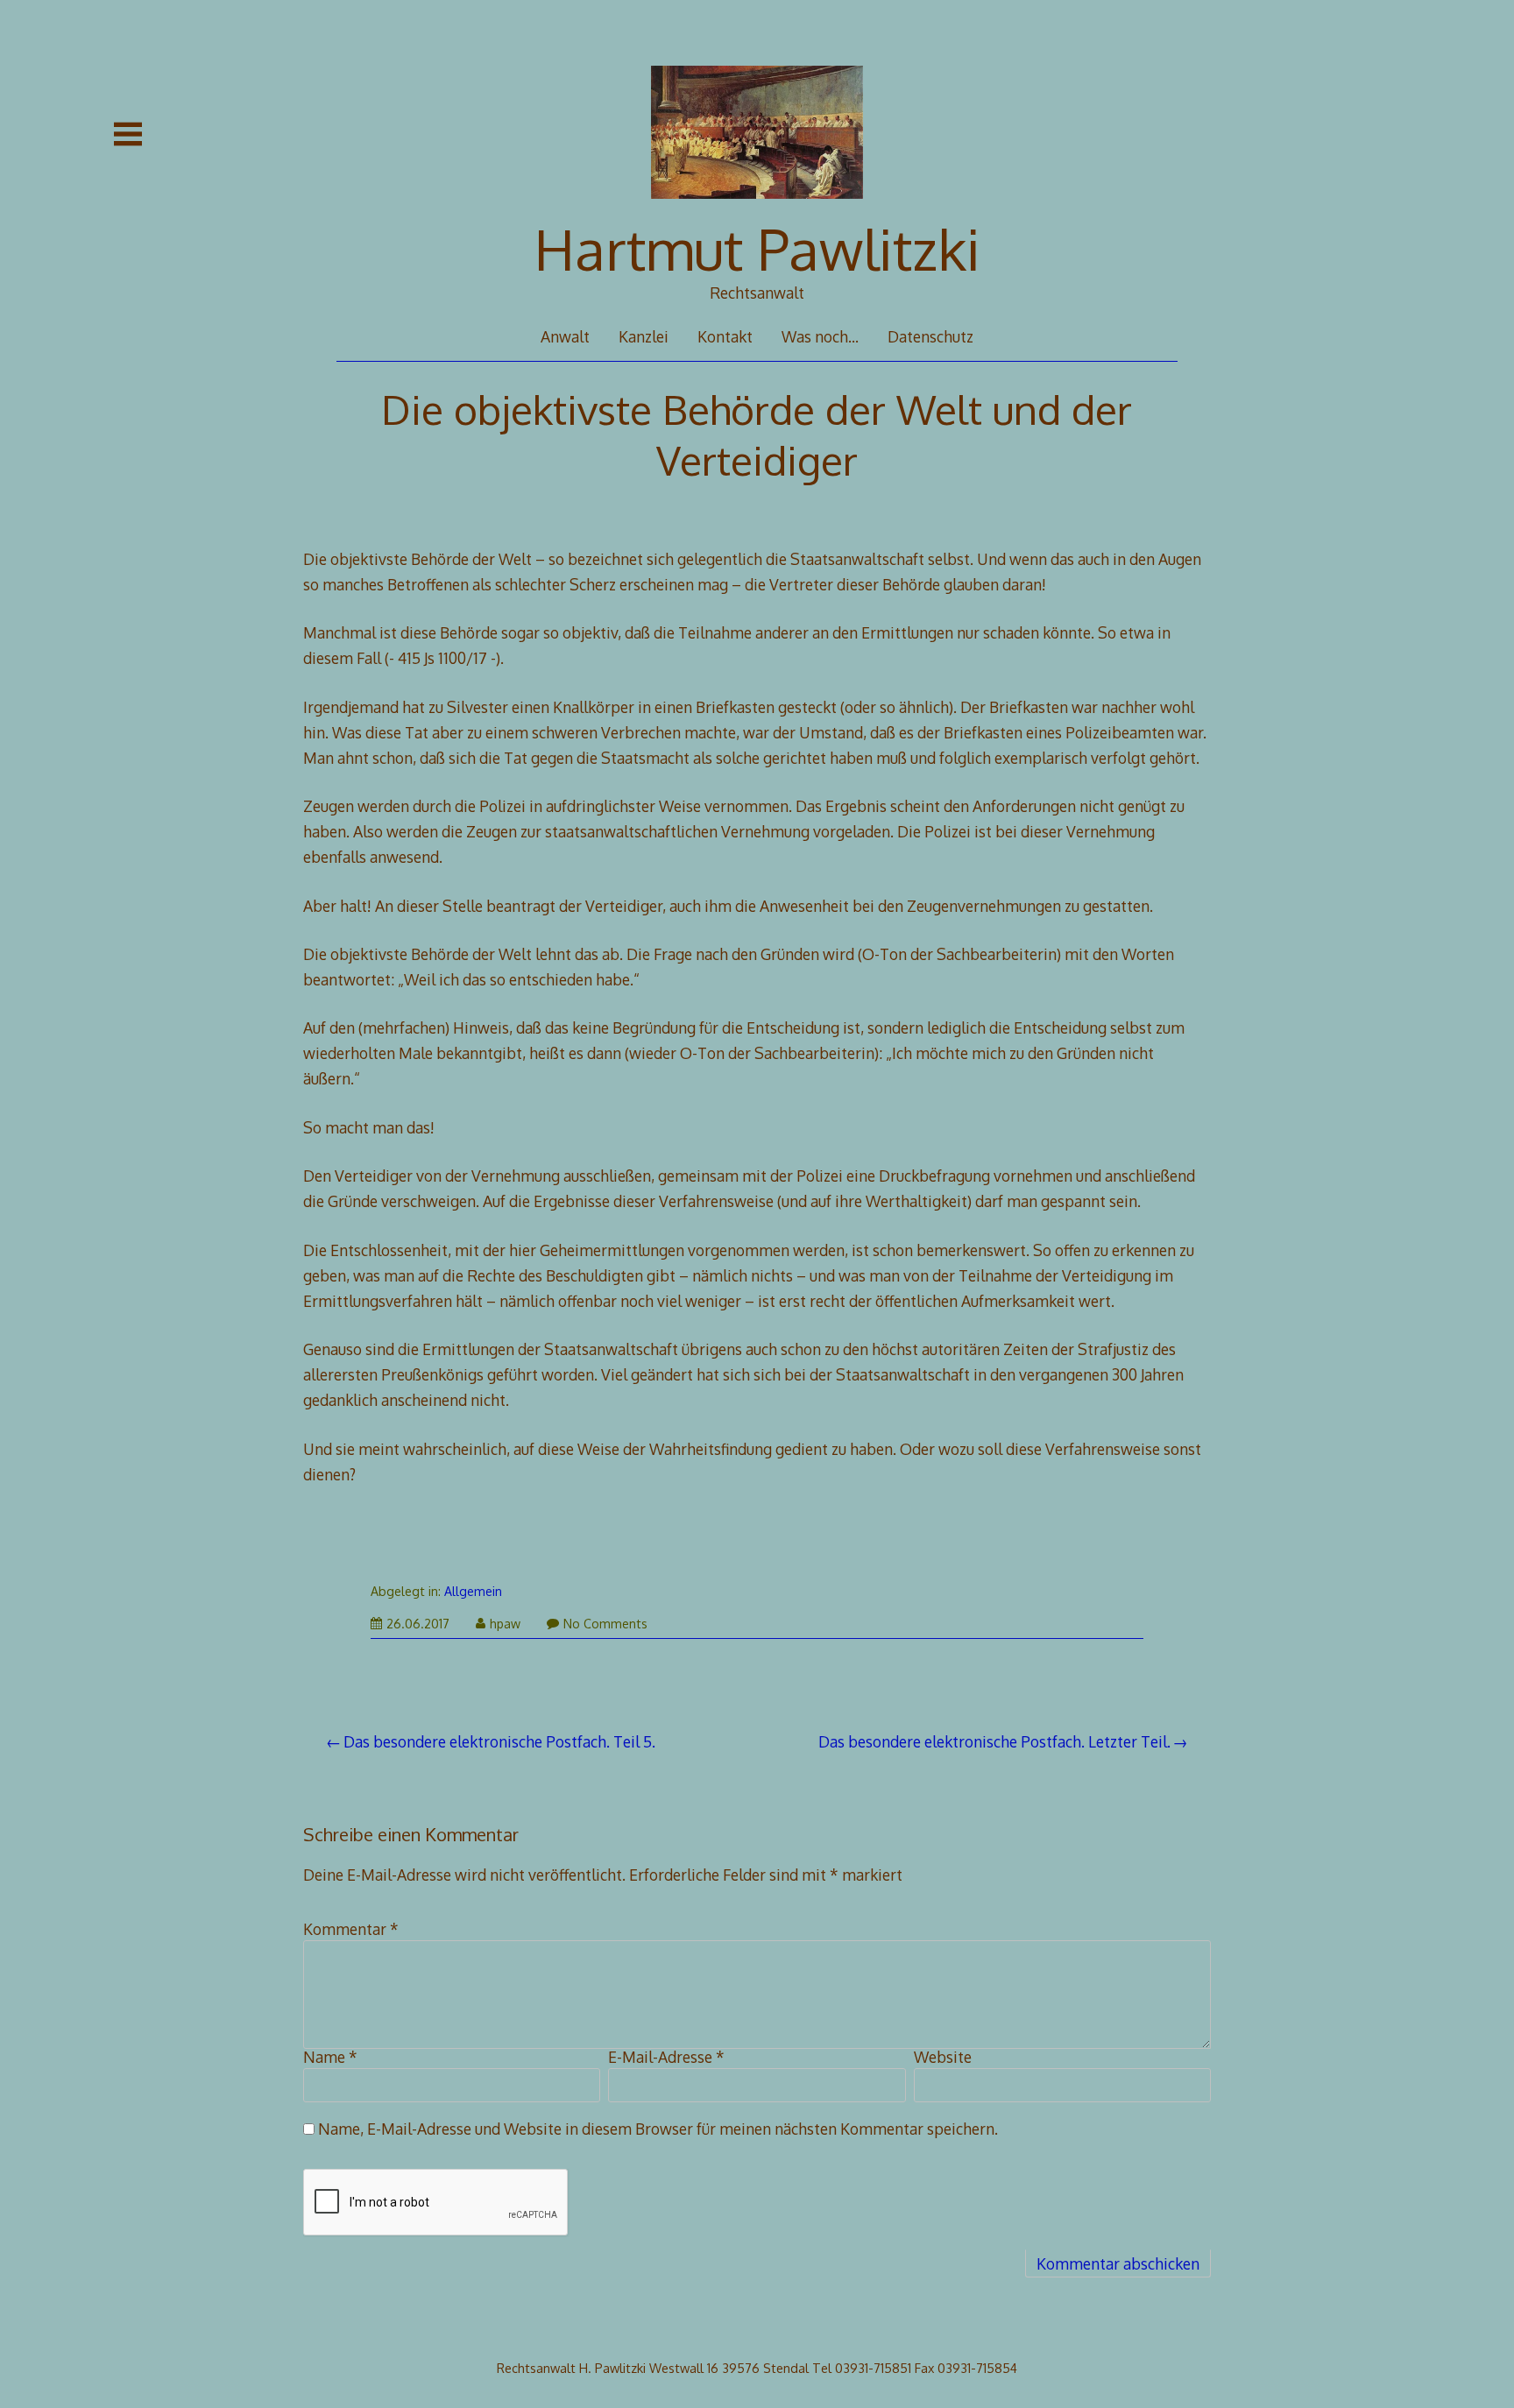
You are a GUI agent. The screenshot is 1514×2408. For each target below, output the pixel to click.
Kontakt (725, 336)
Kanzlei (644, 336)
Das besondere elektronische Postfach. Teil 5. (499, 1741)
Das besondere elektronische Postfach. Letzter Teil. (994, 1741)
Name (330, 2057)
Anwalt (565, 336)
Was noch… (820, 336)
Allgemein (473, 1591)
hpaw (505, 1624)
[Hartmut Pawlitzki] (757, 210)
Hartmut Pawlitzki (757, 248)
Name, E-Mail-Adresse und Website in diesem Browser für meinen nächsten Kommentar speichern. (658, 2129)
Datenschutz (930, 336)
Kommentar (351, 1929)
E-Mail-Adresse (666, 2057)
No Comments (605, 1624)
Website (943, 2057)
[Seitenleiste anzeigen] (128, 134)
